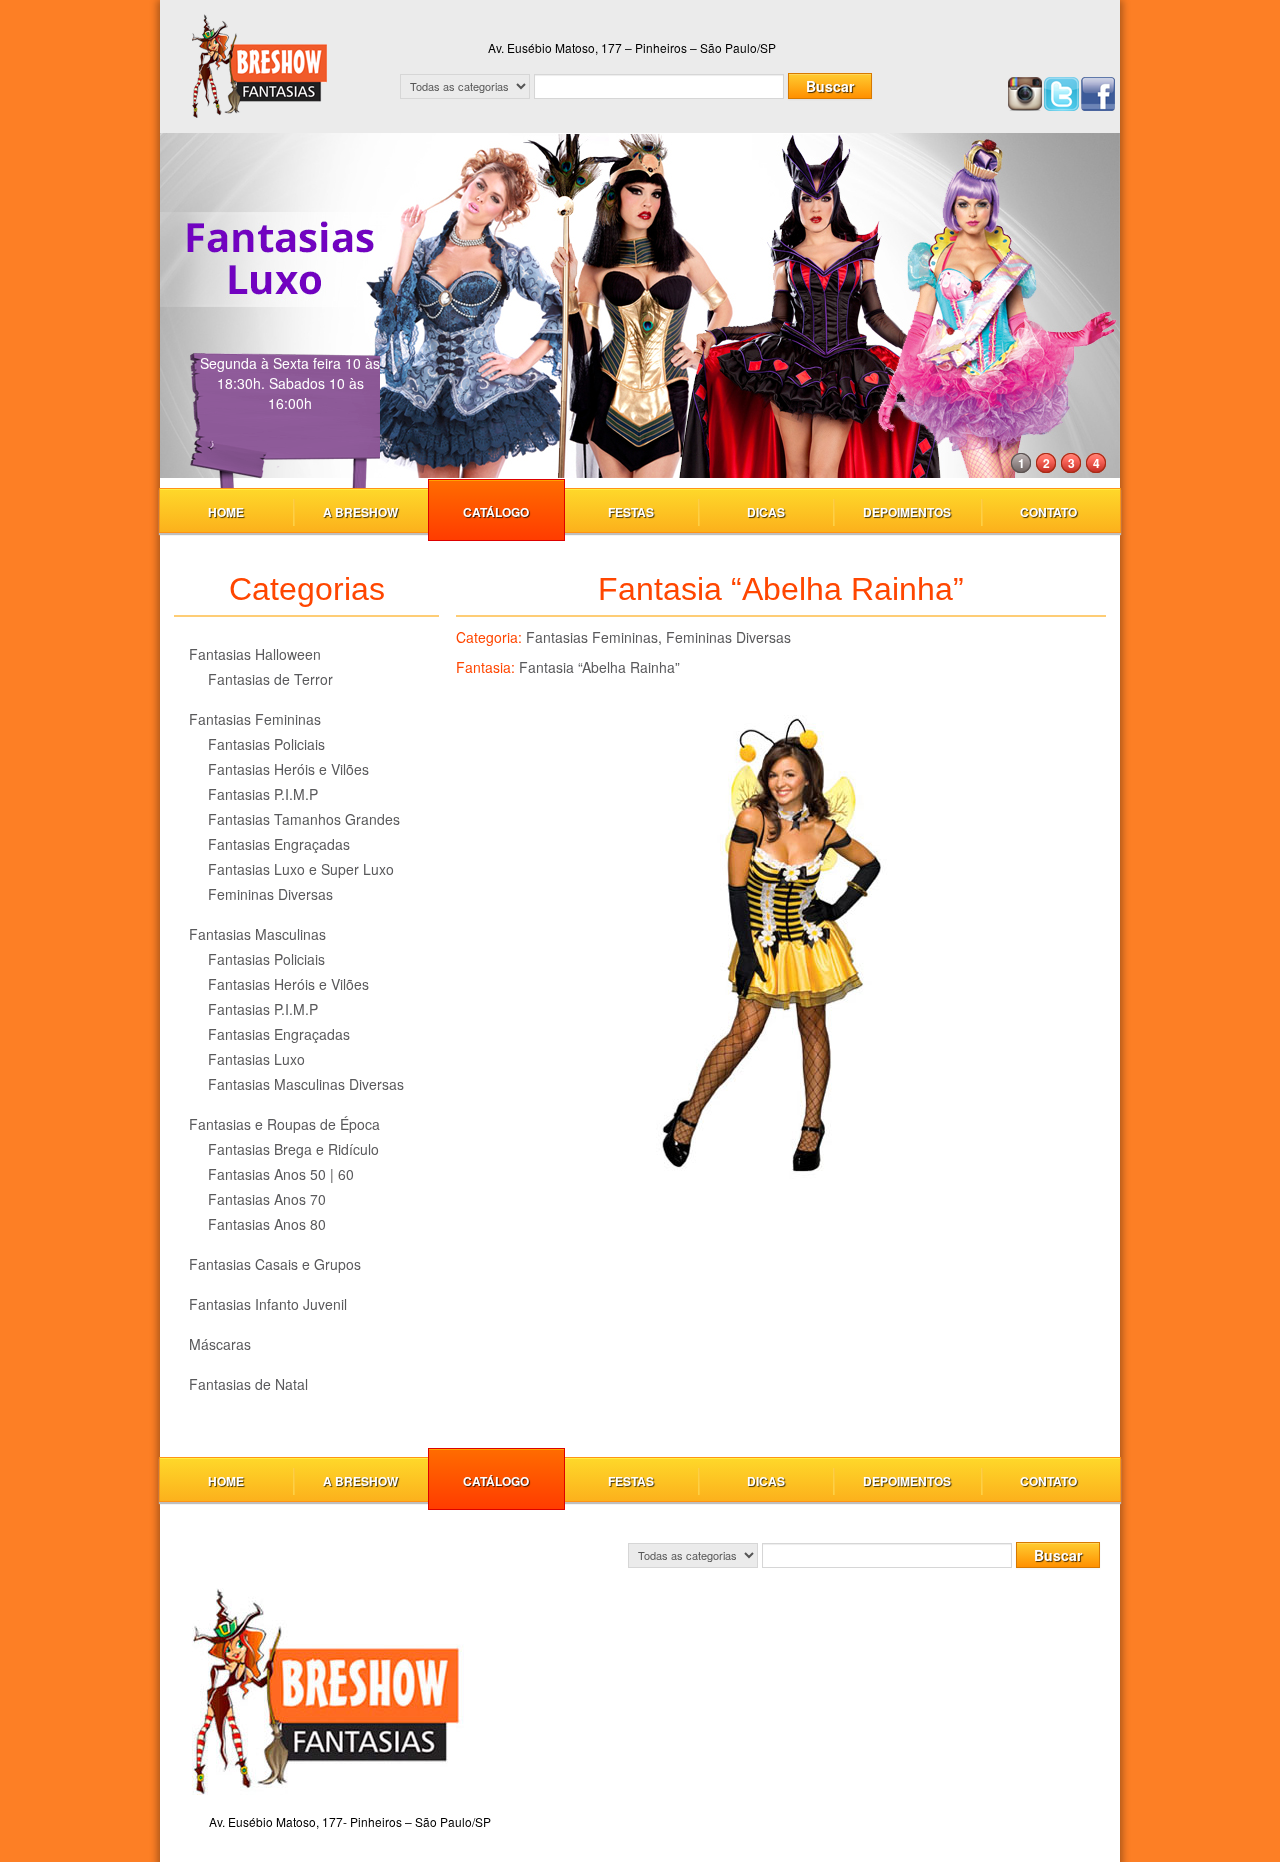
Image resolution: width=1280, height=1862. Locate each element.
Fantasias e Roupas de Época (284, 1124)
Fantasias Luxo (256, 1059)
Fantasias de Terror (270, 679)
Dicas (766, 512)
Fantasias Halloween (255, 654)
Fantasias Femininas (255, 719)
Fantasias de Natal (248, 1384)
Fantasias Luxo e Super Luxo (301, 869)
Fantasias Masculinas (257, 934)
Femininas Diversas (270, 894)
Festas (631, 512)
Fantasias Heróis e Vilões (288, 769)
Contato (1048, 512)
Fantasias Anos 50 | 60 (281, 1174)
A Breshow (360, 512)
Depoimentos (907, 512)
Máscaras (220, 1344)
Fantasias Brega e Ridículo (293, 1149)
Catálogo (496, 512)
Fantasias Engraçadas (279, 844)
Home (226, 512)
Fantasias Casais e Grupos (275, 1264)
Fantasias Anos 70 (267, 1199)
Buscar (830, 86)
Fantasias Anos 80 (267, 1224)
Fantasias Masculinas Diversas (306, 1084)
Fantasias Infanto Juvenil (268, 1304)
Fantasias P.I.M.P (263, 794)
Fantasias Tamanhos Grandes (304, 819)
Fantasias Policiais (266, 744)
